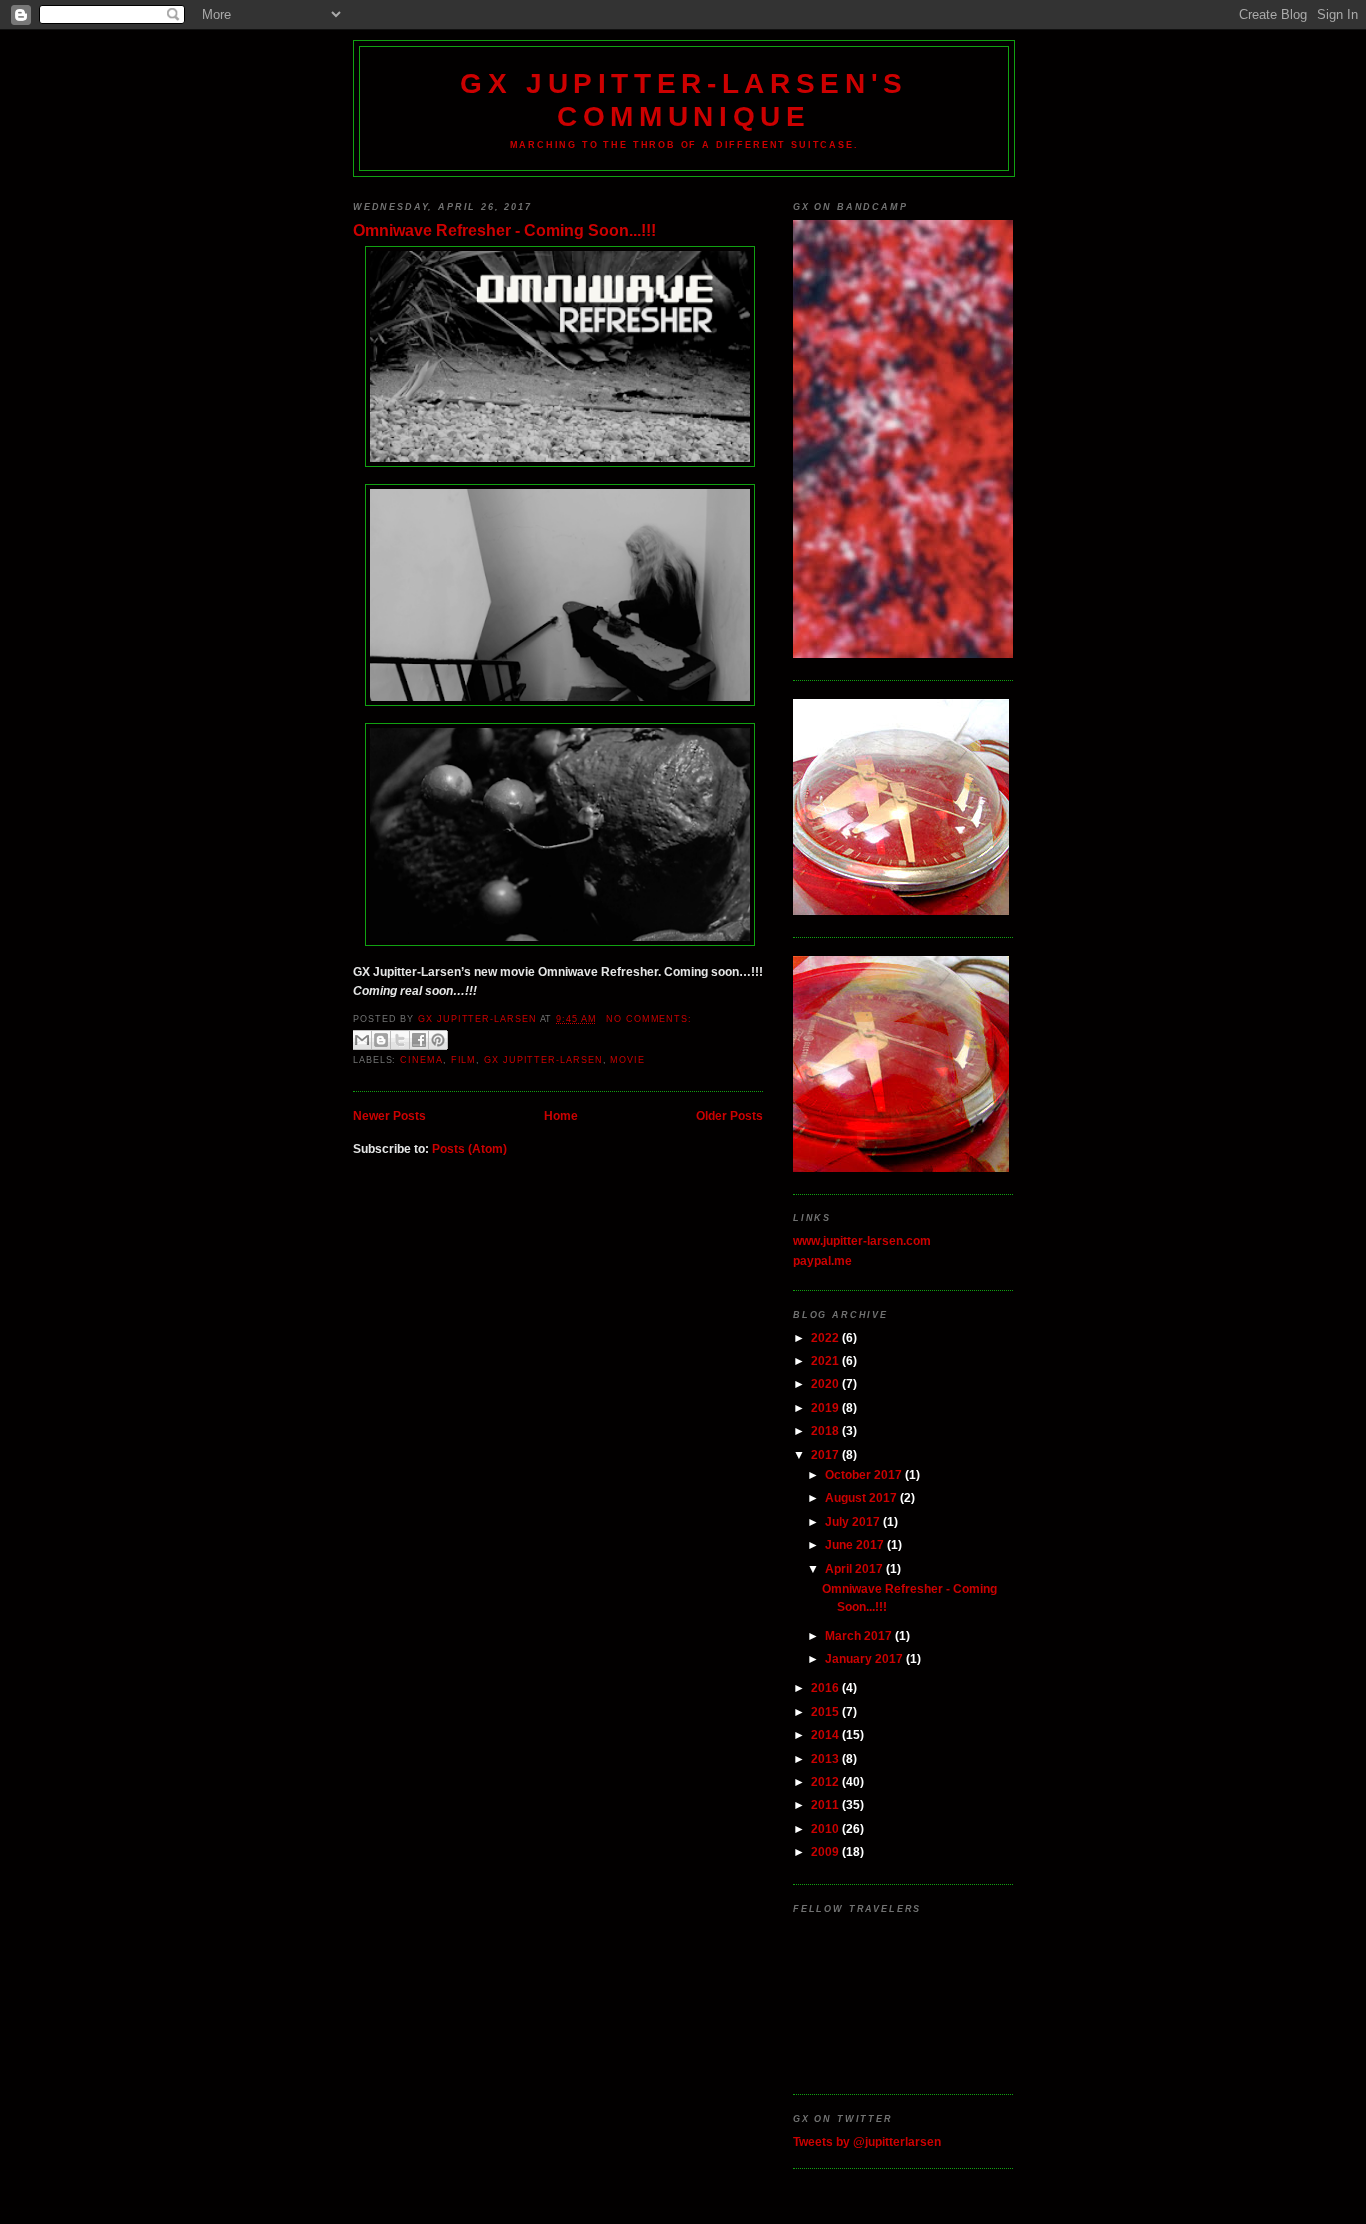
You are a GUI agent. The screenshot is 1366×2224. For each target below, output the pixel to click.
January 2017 (865, 1658)
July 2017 (854, 1521)
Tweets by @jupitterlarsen (867, 2141)
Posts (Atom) (469, 1148)
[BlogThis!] (381, 1040)
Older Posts (729, 1115)
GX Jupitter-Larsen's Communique (684, 99)
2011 (826, 1804)
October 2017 (865, 1474)
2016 (826, 1687)
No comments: (649, 1019)
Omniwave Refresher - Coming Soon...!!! (504, 230)
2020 (826, 1383)
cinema (421, 1060)
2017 (826, 1454)
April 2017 (855, 1568)
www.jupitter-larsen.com (862, 1240)
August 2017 (862, 1497)
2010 (826, 1828)
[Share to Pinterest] (438, 1040)
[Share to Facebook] (419, 1040)
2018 (826, 1430)
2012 (826, 1781)
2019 (826, 1407)
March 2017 (860, 1635)
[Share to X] (400, 1040)
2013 (826, 1758)
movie (627, 1060)
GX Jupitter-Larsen (543, 1060)
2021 (826, 1360)
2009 (826, 1851)
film (464, 1060)
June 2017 (856, 1544)
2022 (826, 1337)
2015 (826, 1711)
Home (561, 1115)
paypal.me (822, 1260)
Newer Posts (389, 1115)
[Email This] (362, 1040)
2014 (826, 1734)
